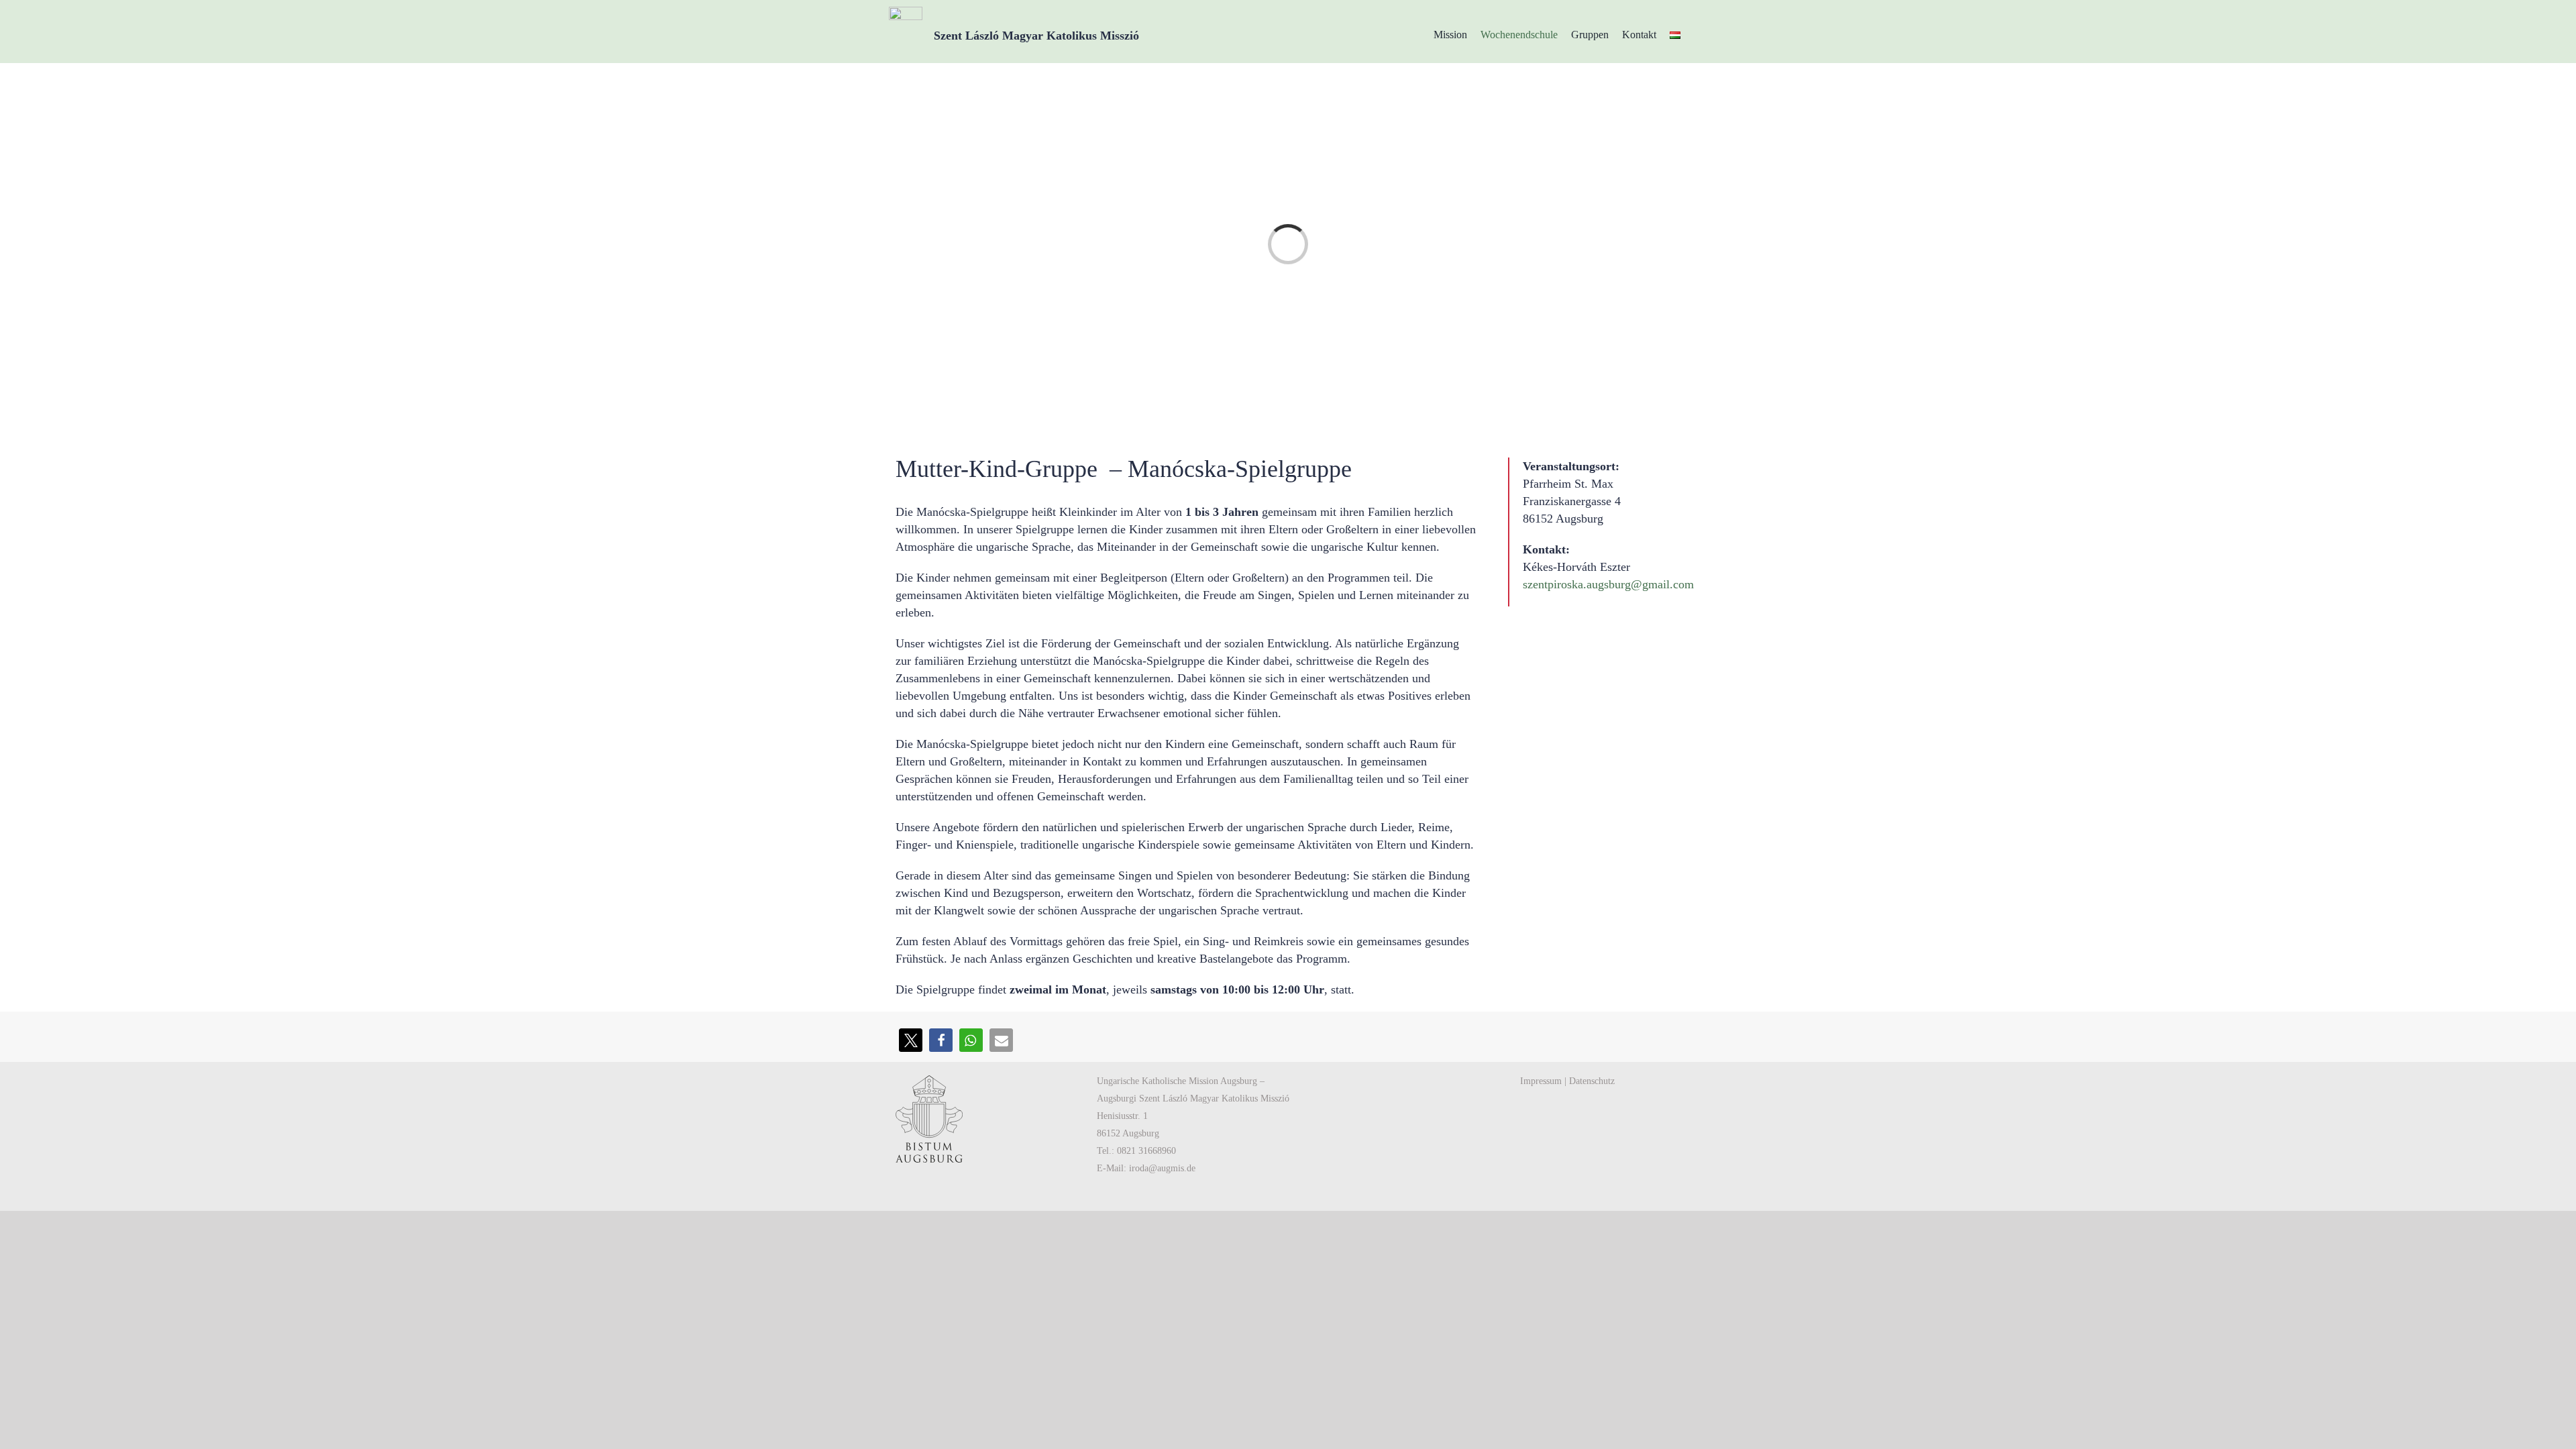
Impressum (1541, 1081)
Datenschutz (1592, 1081)
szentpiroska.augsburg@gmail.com (1608, 584)
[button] (911, 1040)
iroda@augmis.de (1162, 1168)
